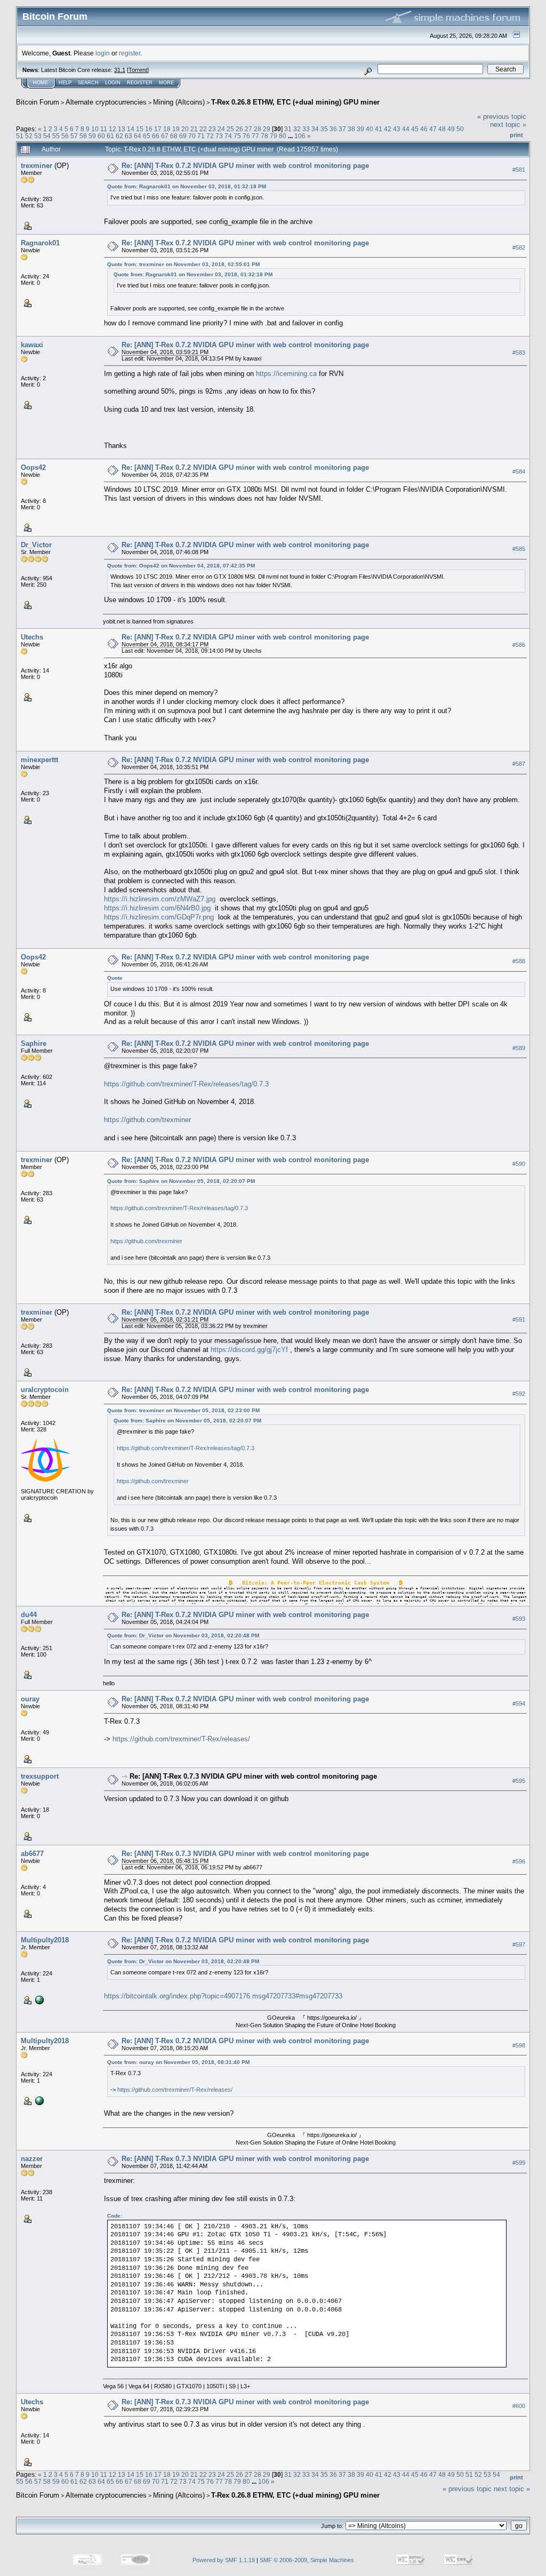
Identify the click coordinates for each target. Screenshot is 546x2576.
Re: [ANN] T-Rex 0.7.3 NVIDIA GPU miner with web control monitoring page (253, 1776)
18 (167, 129)
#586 (519, 645)
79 (274, 136)
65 (147, 136)
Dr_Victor (36, 545)
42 (388, 129)
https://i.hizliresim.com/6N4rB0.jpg (157, 908)
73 (219, 136)
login (103, 53)
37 (342, 129)
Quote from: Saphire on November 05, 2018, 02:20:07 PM (181, 1181)
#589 (519, 1048)
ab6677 (32, 1854)
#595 (519, 1781)
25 (230, 129)
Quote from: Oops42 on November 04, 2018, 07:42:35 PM (181, 566)
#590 (519, 1164)
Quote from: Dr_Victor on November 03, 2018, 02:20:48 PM (183, 1635)
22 (203, 129)
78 (264, 136)
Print (516, 135)
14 (131, 129)
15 (140, 129)
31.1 (120, 70)
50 (460, 129)
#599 (519, 2163)
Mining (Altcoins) (179, 102)
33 (306, 129)
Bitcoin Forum (38, 102)
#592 (519, 1394)
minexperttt (39, 760)
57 (74, 136)
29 (267, 129)
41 (379, 129)
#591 (519, 1319)
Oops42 (33, 467)
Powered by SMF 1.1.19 (224, 2560)
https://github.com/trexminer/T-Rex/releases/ (181, 1739)
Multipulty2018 (45, 1940)
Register (140, 83)
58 (83, 136)
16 (149, 129)
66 (156, 136)
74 (228, 136)
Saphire (34, 1043)
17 (158, 129)
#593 (519, 1619)
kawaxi (32, 345)
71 (201, 136)
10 (95, 129)
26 (239, 129)
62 (119, 136)
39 (360, 129)
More (166, 83)
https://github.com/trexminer (147, 1120)
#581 (519, 170)
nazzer (32, 2159)
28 (258, 129)
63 (129, 136)
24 (221, 129)
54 (47, 136)
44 (406, 129)
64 (138, 136)
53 (38, 136)
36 (333, 129)
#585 (519, 549)
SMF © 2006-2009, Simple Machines (307, 2560)
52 (29, 136)
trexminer (37, 166)
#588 (519, 961)
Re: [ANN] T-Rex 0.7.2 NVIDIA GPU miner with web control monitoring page (245, 166)
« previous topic (502, 117)
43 (397, 129)
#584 (519, 471)
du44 (29, 1615)
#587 (519, 764)
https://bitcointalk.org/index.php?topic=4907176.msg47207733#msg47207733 (223, 1996)
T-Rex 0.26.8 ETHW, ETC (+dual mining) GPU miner (295, 102)
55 (56, 136)
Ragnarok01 (40, 243)
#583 (519, 353)
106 (300, 136)
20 (185, 129)
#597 (519, 1945)
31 (288, 129)
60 (101, 136)
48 (442, 129)
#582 (519, 247)
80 (283, 136)
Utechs (32, 637)
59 (92, 136)
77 (255, 136)
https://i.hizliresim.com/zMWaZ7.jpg (160, 899)
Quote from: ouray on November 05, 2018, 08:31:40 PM (178, 2062)
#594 (519, 1703)
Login (113, 83)
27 (248, 129)
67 (165, 136)
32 (297, 129)
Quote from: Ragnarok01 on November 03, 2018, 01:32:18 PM (187, 186)
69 (183, 136)
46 (424, 129)
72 (210, 136)
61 (110, 136)
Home (41, 83)
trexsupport (40, 1776)
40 (370, 129)
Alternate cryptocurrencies (106, 102)
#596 (519, 1861)
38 (351, 129)
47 (433, 129)
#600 (519, 2406)
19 (176, 129)
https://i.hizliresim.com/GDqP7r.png (159, 917)
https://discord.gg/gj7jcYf (249, 1350)
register (130, 53)
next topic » (508, 125)
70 (192, 136)
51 (20, 136)
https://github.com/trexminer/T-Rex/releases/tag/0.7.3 (186, 1084)
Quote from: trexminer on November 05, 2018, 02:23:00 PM (183, 1410)
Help (65, 83)
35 (324, 129)
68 (174, 136)
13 (122, 129)
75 (237, 136)
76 (246, 136)
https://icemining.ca (286, 374)
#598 (519, 2045)
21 (194, 129)
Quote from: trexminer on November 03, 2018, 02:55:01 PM (183, 264)
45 (415, 129)
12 (113, 129)
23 (212, 129)
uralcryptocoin (45, 1390)
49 (451, 129)
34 (315, 129)
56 (65, 136)
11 (104, 129)
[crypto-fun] (38, 1999)
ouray (30, 1699)
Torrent (138, 70)
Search (88, 83)
